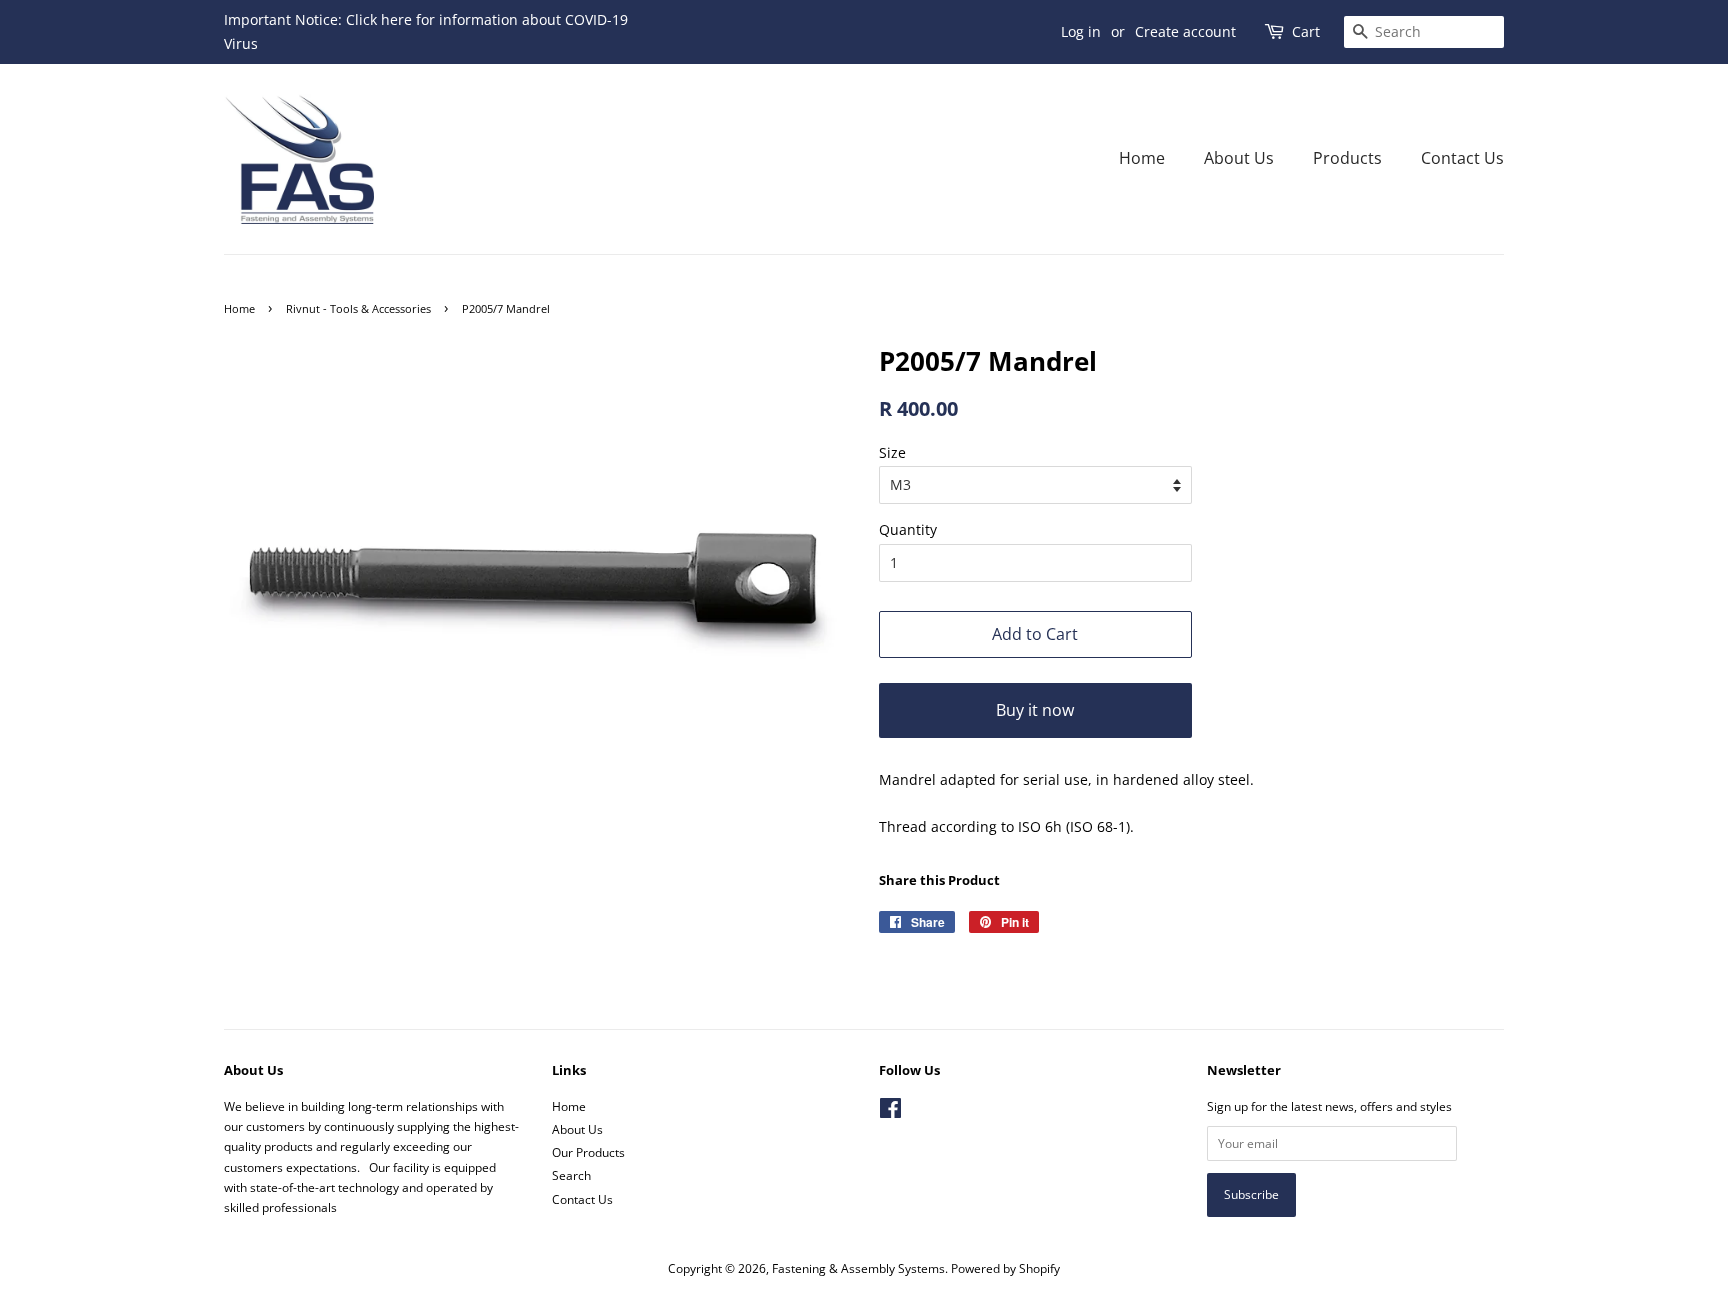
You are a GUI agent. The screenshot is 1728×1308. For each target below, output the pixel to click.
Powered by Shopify (1005, 1268)
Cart (1306, 31)
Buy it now (1035, 710)
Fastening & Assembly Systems (858, 1268)
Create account (1185, 31)
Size (892, 452)
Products (1347, 158)
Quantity (908, 529)
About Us (1239, 158)
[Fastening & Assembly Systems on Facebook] (890, 1112)
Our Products (588, 1152)
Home (1142, 158)
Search (571, 1175)
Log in (1081, 31)
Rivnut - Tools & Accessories (358, 309)
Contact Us (1462, 158)
